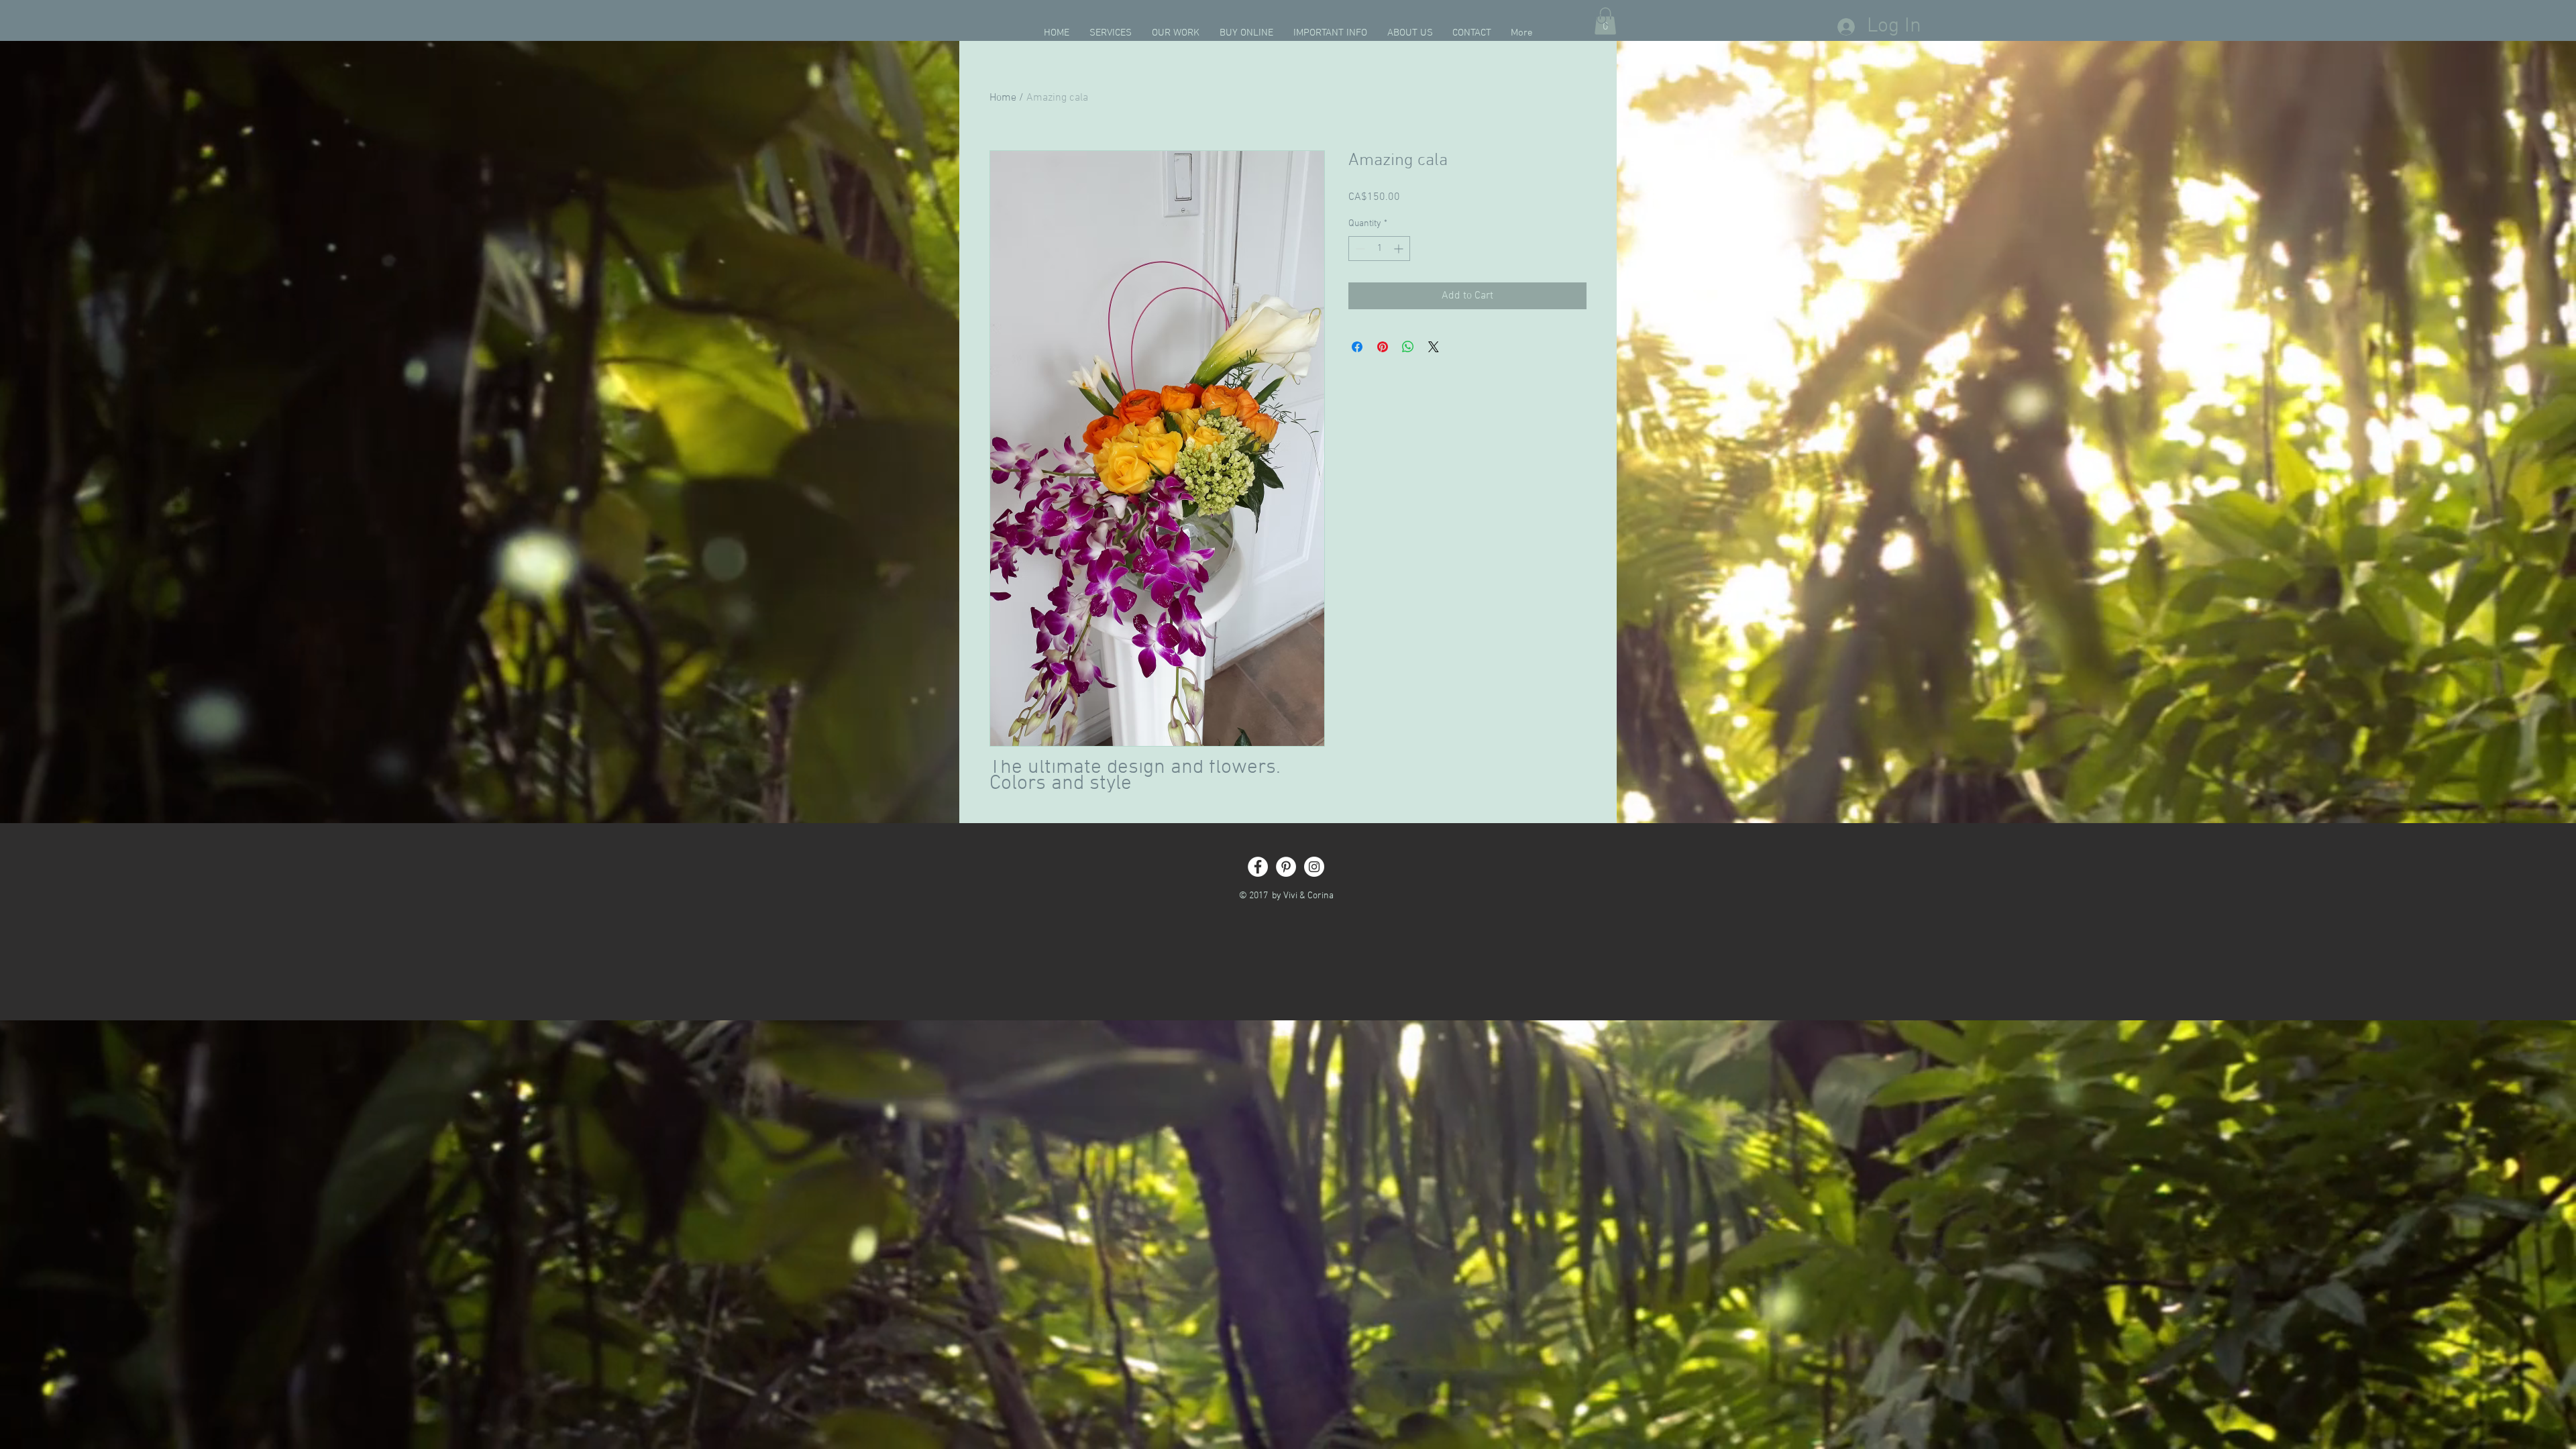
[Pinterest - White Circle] (1286, 867)
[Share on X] (1434, 347)
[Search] (1603, 20)
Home (1003, 98)
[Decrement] (1359, 249)
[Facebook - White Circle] (1258, 867)
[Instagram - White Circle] (1314, 867)
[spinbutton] (1379, 249)
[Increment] (1400, 249)
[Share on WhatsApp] (1408, 347)
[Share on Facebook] (1357, 347)
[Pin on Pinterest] (1383, 347)
